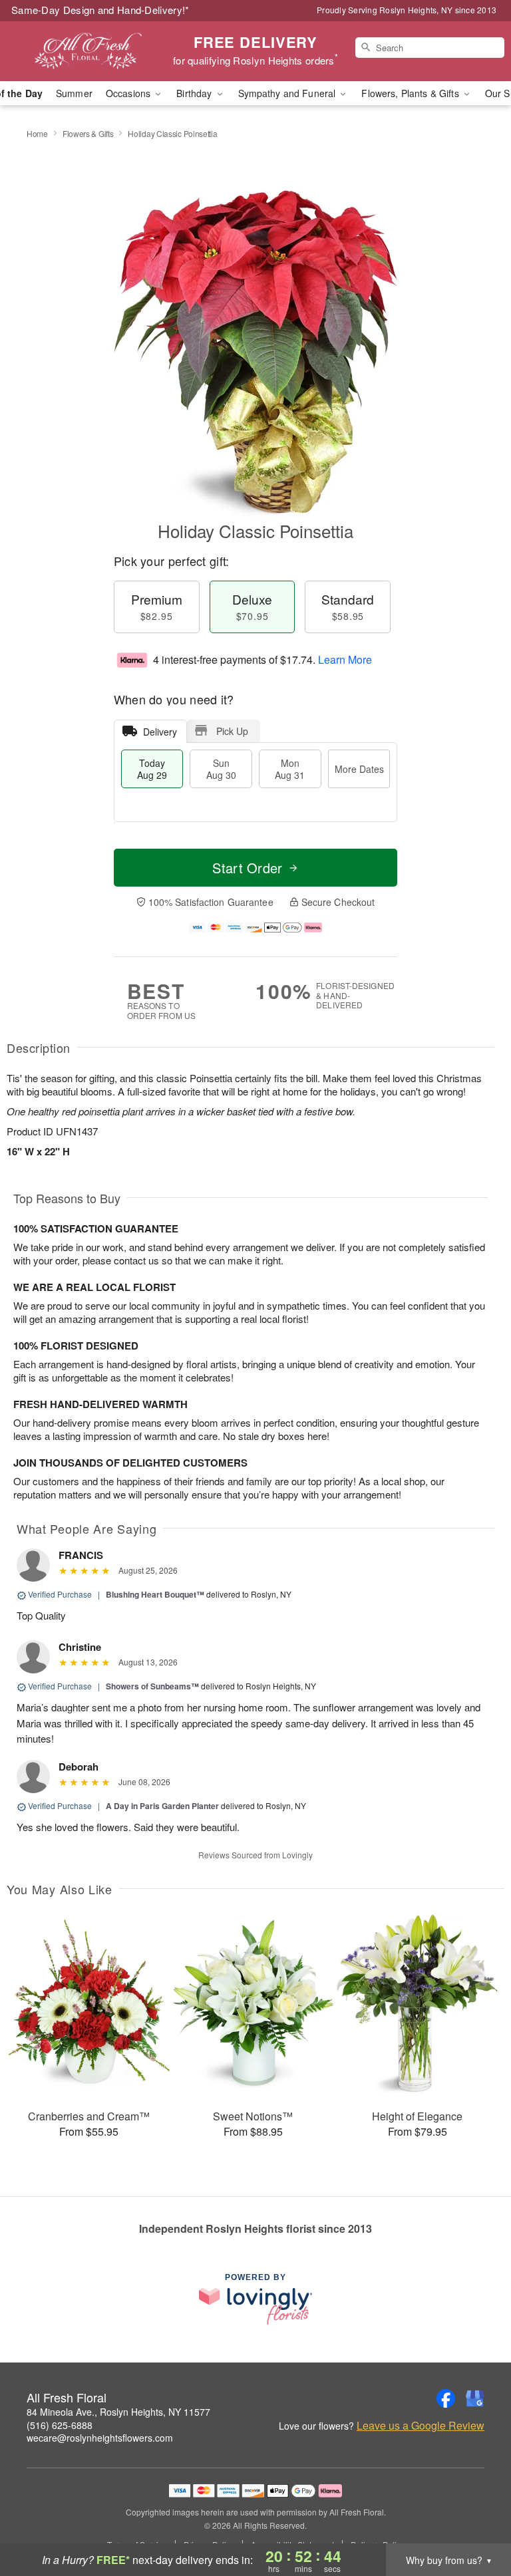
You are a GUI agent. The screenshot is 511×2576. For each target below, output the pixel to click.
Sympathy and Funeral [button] (288, 93)
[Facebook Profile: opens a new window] (446, 2398)
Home (37, 133)
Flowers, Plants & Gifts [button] (411, 93)
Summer (74, 93)
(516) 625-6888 (60, 2425)
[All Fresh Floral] (88, 51)
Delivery (160, 732)
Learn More (345, 659)
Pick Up (232, 731)
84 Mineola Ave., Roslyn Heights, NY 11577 (118, 2412)
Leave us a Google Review (421, 2426)
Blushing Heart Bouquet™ (155, 1594)
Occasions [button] (129, 93)
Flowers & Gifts (88, 133)
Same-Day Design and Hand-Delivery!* (100, 10)
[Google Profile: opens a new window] (475, 2398)
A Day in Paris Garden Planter (162, 1806)
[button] (476, 2519)
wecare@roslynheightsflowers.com (100, 2438)
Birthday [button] (195, 93)
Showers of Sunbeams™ (152, 1686)
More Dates (359, 769)
